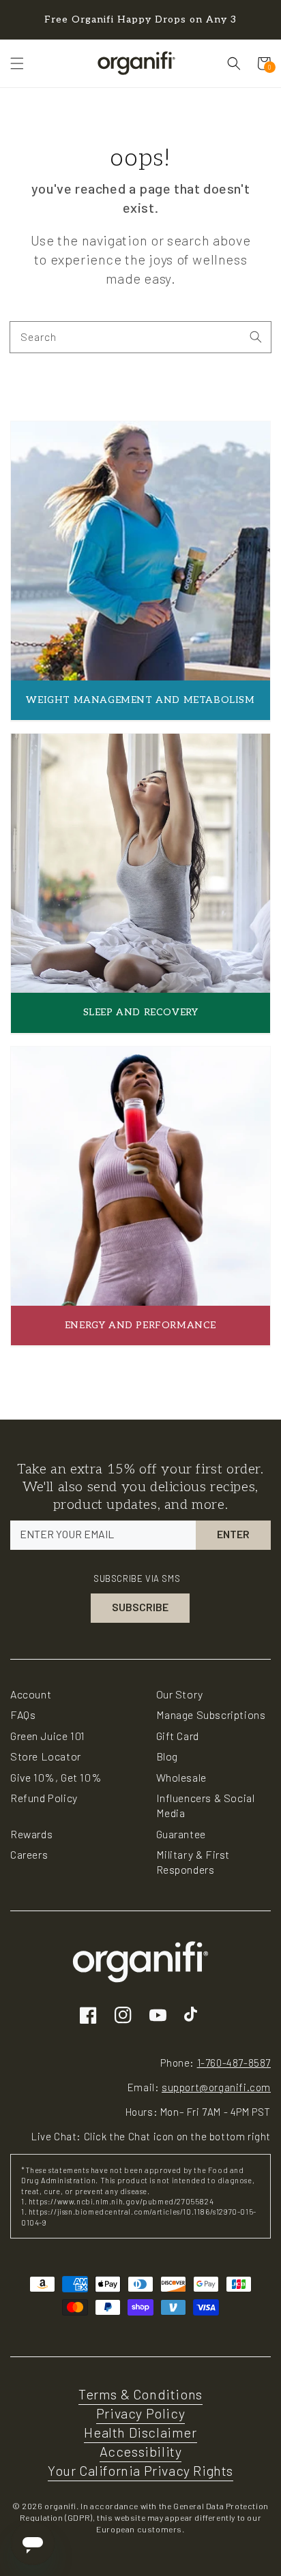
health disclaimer (140, 2432)
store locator (46, 1756)
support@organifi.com (216, 2087)
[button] (17, 63)
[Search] (256, 337)
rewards (31, 1834)
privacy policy (140, 2413)
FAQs (23, 1714)
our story (180, 1694)
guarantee (181, 1834)
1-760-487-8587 (234, 2063)
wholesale (181, 1777)
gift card (178, 1736)
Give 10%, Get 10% (56, 1777)
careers (29, 1854)
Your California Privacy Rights (140, 2470)
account (31, 1694)
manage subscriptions (211, 1714)
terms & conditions (140, 2394)
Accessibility (141, 2451)
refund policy (44, 1798)
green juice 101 (48, 1736)
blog (167, 1756)
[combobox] (140, 337)
